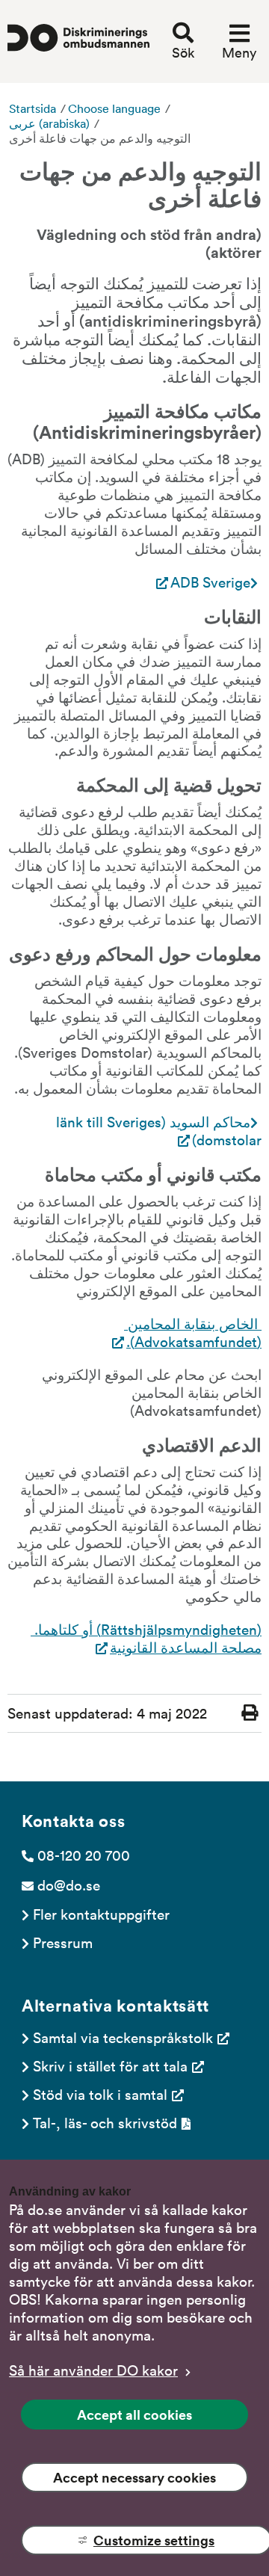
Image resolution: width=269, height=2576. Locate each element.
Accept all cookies (134, 2415)
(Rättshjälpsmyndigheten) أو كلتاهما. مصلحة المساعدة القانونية (146, 1638)
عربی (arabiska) (49, 123)
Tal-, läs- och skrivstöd (105, 2122)
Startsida (33, 108)
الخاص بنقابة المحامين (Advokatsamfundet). (193, 1332)
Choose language (114, 108)
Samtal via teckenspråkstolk (123, 2037)
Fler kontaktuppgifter (101, 1914)
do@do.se (69, 1885)
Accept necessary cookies (134, 2477)
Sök (183, 52)
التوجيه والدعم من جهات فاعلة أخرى (100, 138)
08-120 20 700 (84, 1855)
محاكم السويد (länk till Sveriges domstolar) (157, 1131)
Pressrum (63, 1942)
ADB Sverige (210, 582)
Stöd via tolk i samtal (100, 2094)
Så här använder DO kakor (93, 2370)
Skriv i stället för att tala (110, 2065)
